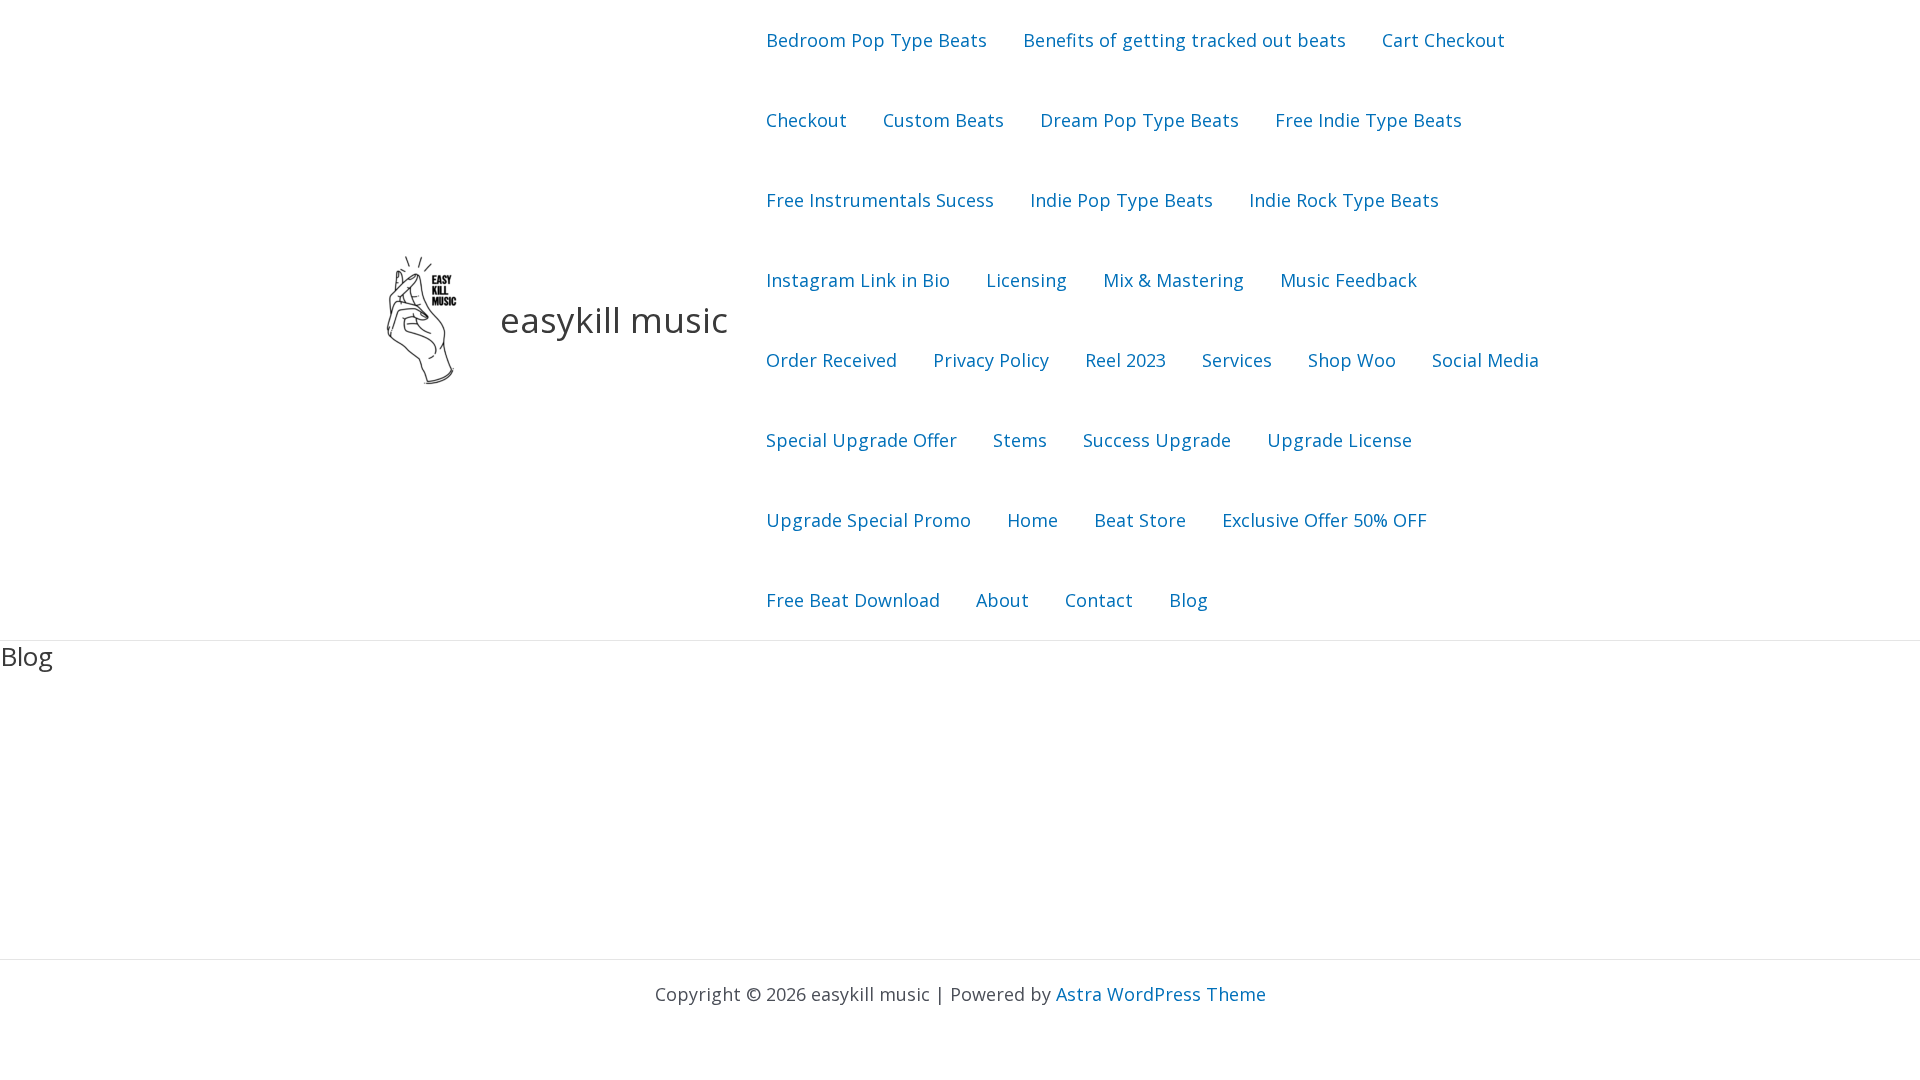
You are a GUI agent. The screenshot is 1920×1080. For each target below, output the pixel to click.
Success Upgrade (1157, 440)
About (1002, 600)
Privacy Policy (991, 360)
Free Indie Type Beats (1368, 120)
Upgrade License (1339, 440)
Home (1032, 520)
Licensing (1026, 280)
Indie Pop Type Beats (1121, 200)
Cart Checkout (1443, 40)
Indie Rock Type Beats (1344, 200)
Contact (1099, 600)
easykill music (614, 319)
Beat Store (1140, 520)
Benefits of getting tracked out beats (1184, 40)
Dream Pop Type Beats (1139, 120)
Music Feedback (1348, 280)
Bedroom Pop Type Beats (876, 40)
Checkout (806, 120)
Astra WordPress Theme (1161, 994)
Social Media (1485, 360)
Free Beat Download (853, 600)
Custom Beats (943, 120)
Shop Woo (1352, 360)
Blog (1188, 600)
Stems (1020, 440)
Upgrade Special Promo (868, 520)
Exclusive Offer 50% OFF (1324, 520)
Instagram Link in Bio (858, 280)
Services (1237, 360)
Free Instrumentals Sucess (880, 200)
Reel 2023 (1125, 360)
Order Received (831, 360)
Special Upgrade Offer (861, 440)
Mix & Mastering (1173, 280)
